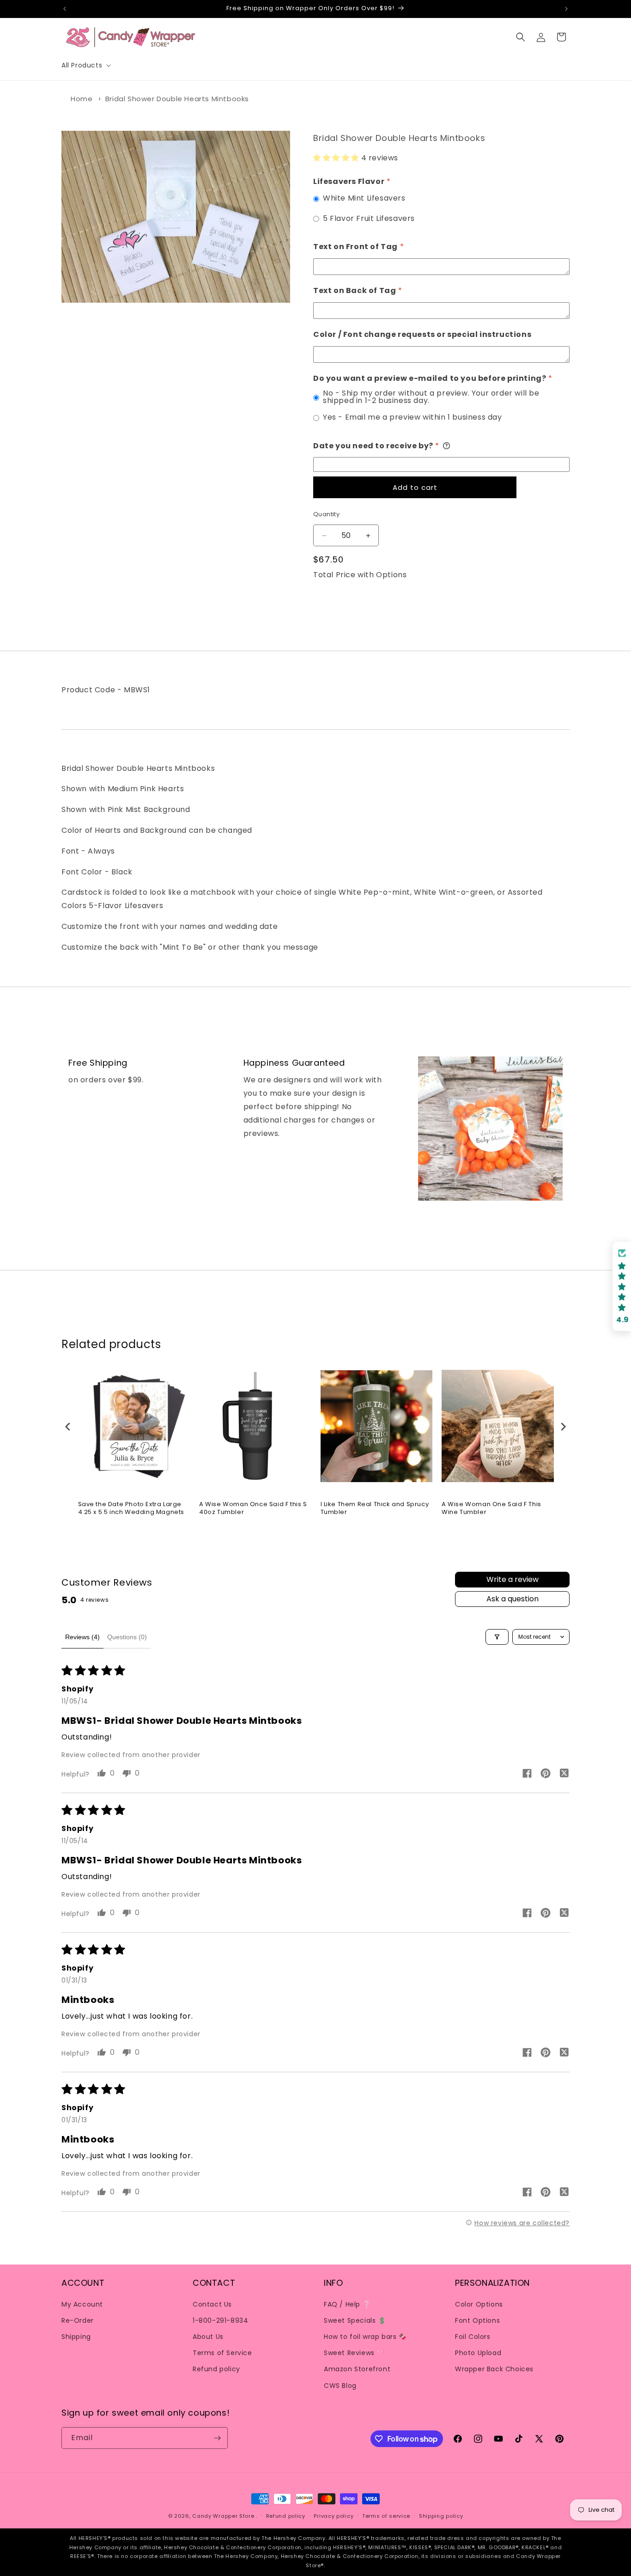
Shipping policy (441, 2516)
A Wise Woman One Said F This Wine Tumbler (491, 1509)
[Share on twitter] (564, 1775)
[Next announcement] (566, 9)
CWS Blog (340, 2385)
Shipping (76, 2336)
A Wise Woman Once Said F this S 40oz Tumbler (253, 1509)
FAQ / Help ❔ (347, 2304)
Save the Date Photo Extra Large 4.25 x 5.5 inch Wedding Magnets (131, 1509)
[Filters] (497, 1637)
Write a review (513, 1580)
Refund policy (216, 2369)
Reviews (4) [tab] (82, 1637)
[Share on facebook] (527, 1775)
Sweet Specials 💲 (355, 2320)
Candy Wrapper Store (223, 2516)
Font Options (477, 2320)
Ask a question (513, 1599)
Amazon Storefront (357, 2369)
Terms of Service (222, 2352)
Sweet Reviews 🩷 (354, 2352)
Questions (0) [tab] (127, 1637)
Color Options (479, 2304)
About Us (208, 2336)
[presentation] (68, 1426)
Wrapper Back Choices (494, 2369)
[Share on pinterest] (546, 1775)
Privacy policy (334, 2516)
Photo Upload (478, 2352)
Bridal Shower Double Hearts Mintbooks (177, 99)
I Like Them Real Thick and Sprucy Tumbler (375, 1509)
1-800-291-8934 (220, 2320)
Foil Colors (473, 2336)
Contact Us (212, 2304)
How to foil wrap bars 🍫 (365, 2336)
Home (82, 99)
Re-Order (78, 2320)
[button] (85, 65)
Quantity (326, 515)
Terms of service (386, 2516)
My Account (82, 2304)
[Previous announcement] (65, 9)
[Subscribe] (217, 2438)
